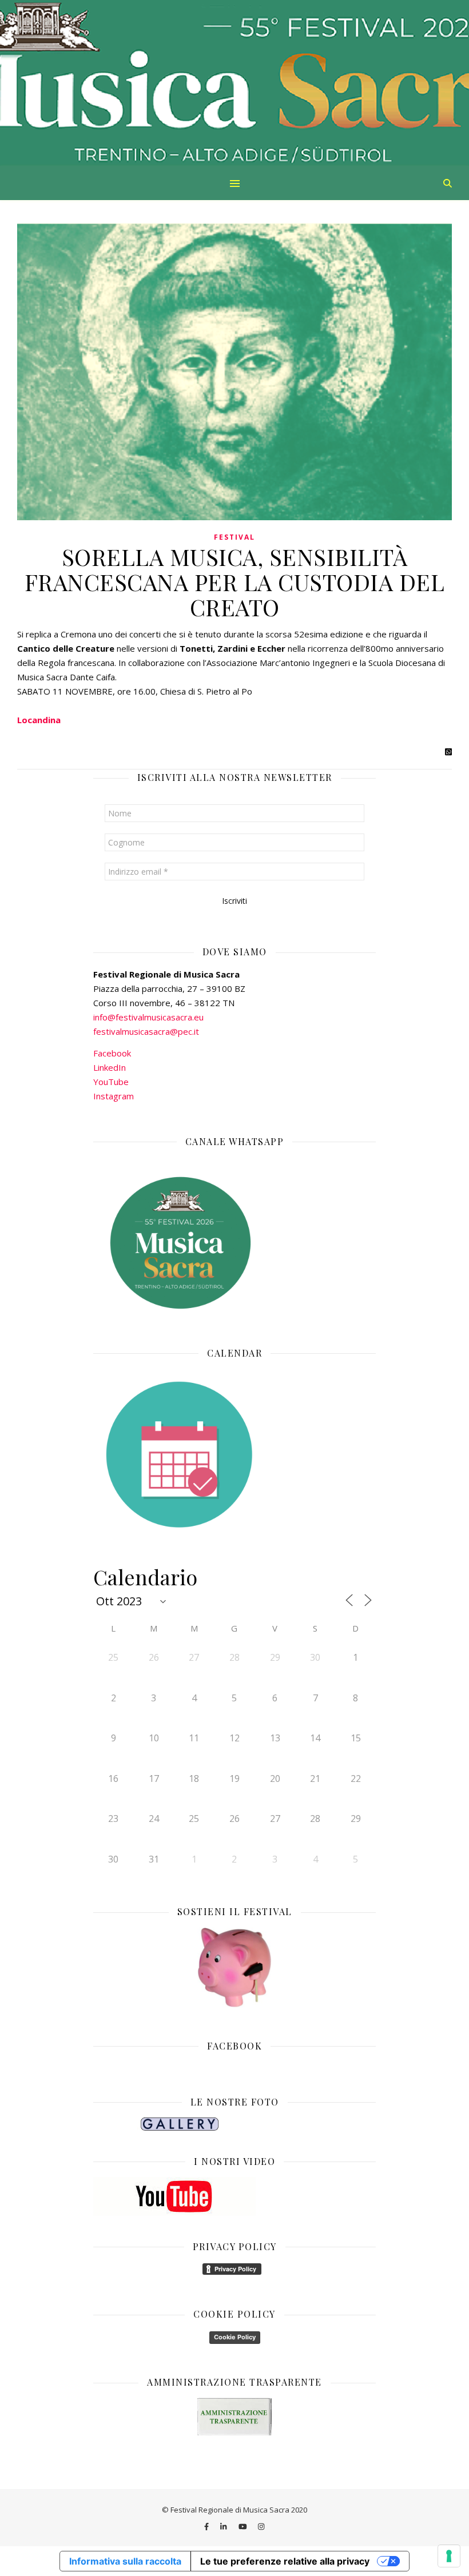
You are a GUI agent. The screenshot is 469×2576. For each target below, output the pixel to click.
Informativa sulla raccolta (125, 2561)
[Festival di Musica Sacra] (234, 83)
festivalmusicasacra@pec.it (146, 1031)
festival (234, 537)
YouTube (111, 1082)
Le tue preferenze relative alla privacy (285, 2561)
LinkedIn (110, 1067)
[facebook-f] (207, 2526)
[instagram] (261, 2526)
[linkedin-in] (224, 2526)
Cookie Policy (235, 2337)
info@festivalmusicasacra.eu (148, 1017)
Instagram (114, 1096)
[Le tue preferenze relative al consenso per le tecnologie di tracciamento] (449, 2556)
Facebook (112, 1053)
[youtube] (244, 2526)
